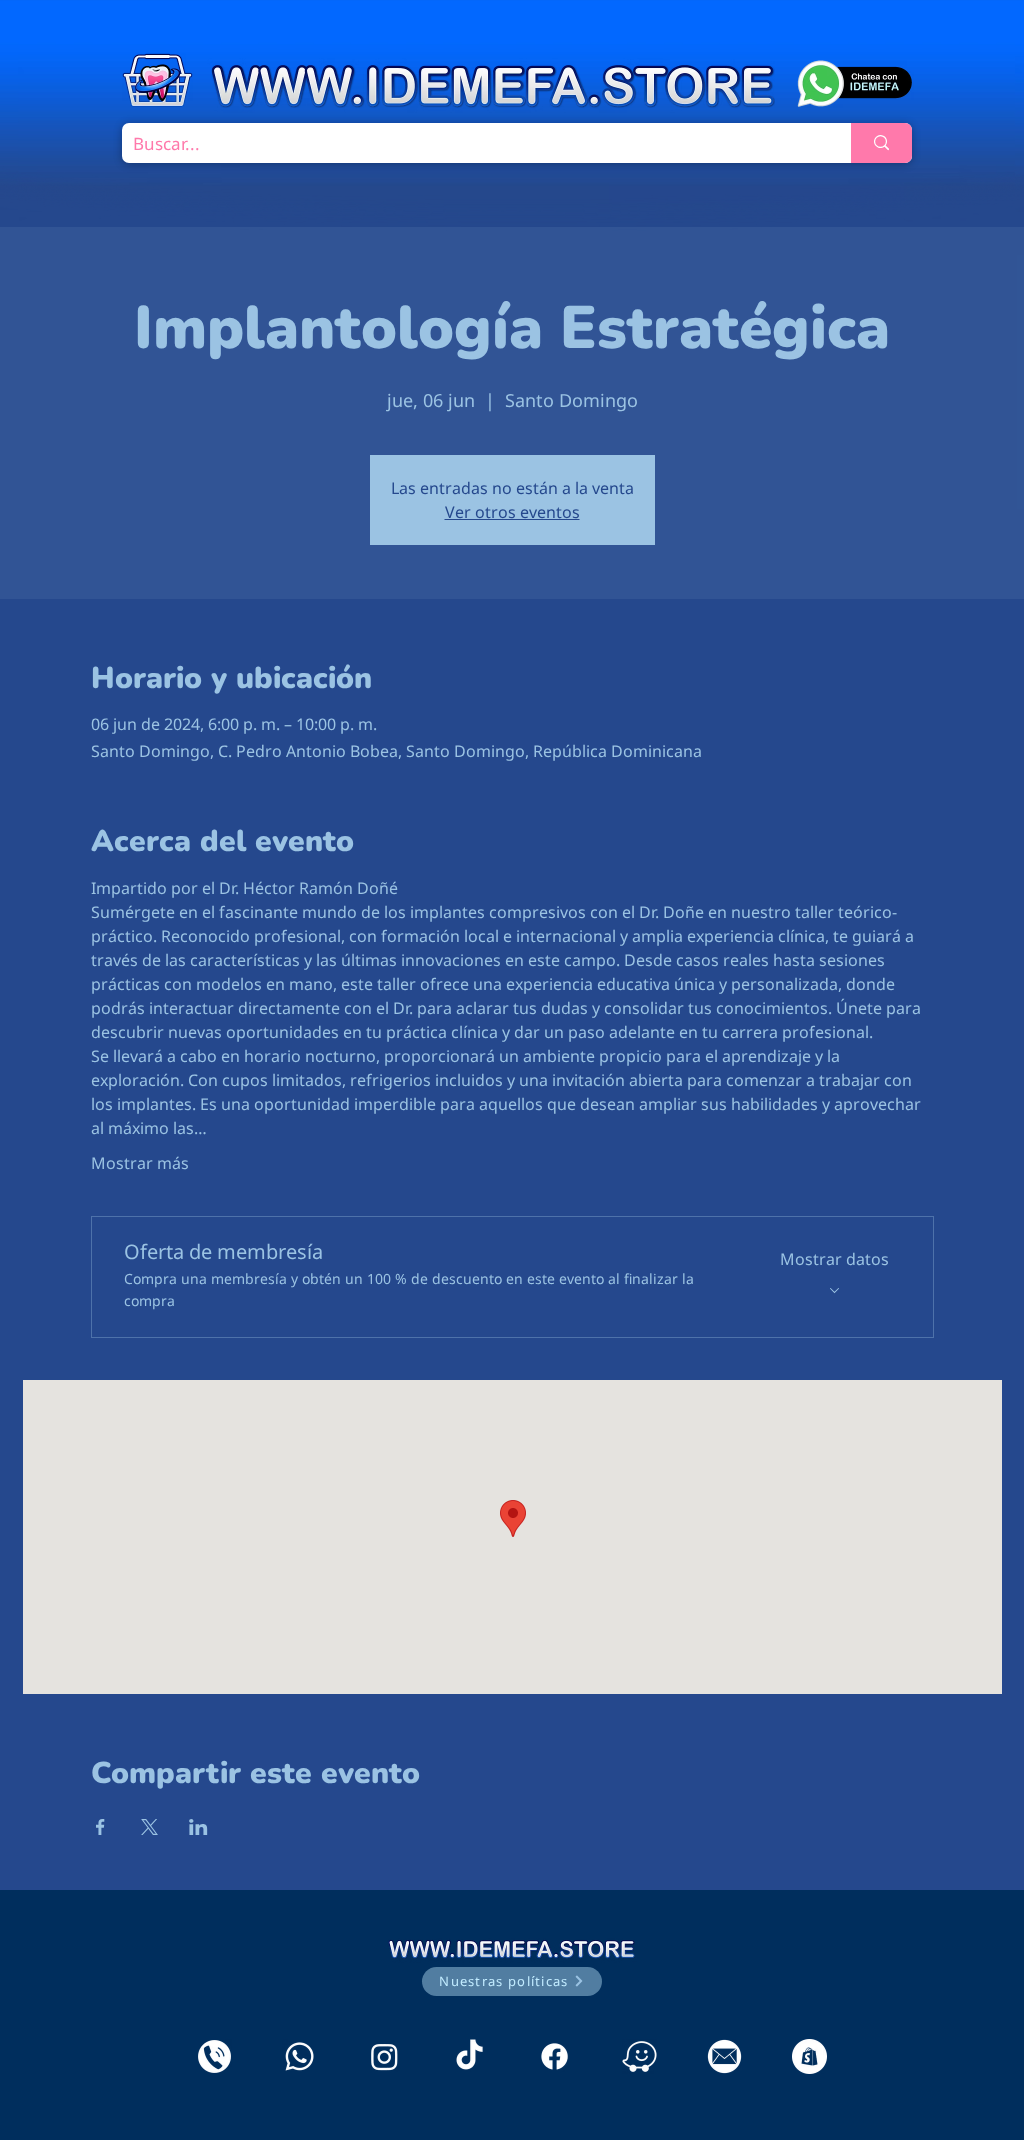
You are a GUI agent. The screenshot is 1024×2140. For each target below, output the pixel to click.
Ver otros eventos (512, 512)
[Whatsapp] (299, 2056)
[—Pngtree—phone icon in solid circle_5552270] (214, 2056)
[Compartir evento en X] (149, 1827)
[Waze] (639, 2056)
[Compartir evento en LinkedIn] (198, 1827)
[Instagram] (384, 2056)
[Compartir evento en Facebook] (100, 1827)
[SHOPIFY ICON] (809, 2056)
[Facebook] (554, 2056)
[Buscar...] (881, 143)
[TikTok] (469, 2056)
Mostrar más (140, 1163)
